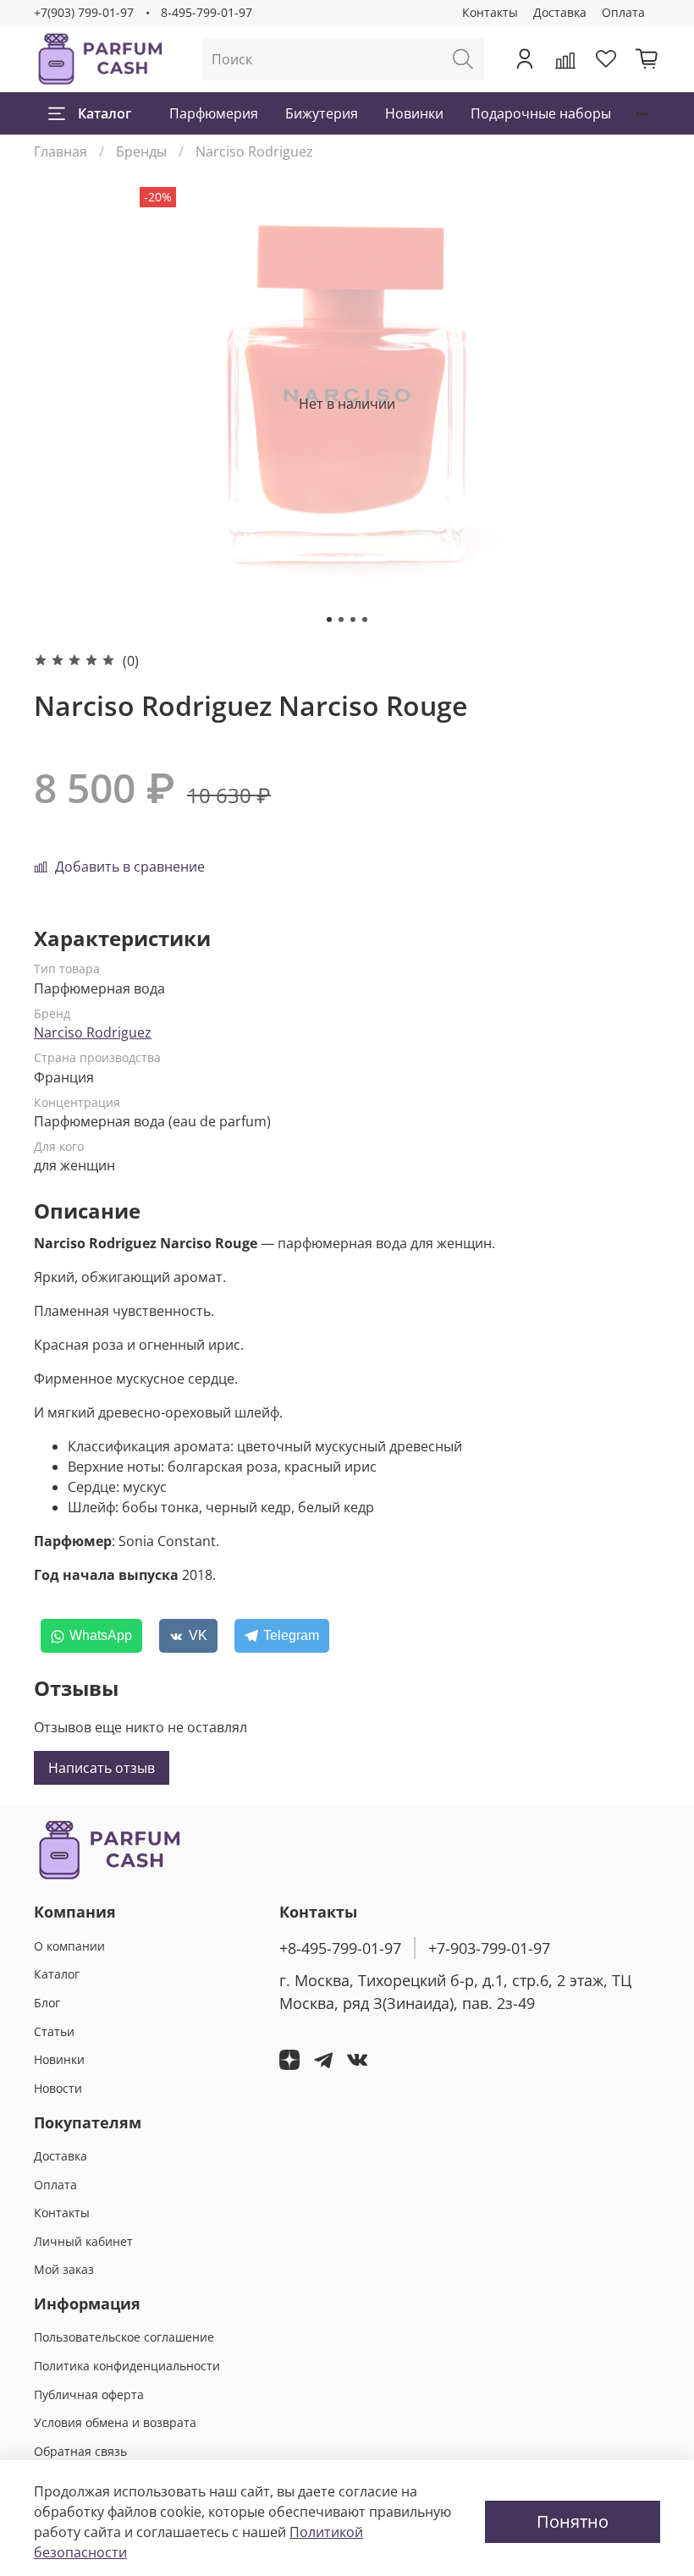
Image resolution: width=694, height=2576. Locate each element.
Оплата (623, 12)
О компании (69, 1946)
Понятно (573, 2521)
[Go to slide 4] (365, 619)
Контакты (490, 12)
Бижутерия (322, 113)
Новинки (414, 113)
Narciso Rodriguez (254, 151)
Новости (58, 2088)
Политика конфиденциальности (127, 2366)
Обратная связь (80, 2451)
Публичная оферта (89, 2394)
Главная (61, 151)
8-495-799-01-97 (207, 12)
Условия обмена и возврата (115, 2422)
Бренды (141, 151)
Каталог (105, 113)
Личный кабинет (83, 2241)
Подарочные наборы (541, 113)
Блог (47, 2003)
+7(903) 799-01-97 (84, 12)
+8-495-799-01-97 (340, 1948)
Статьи (54, 2031)
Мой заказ (64, 2269)
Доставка (560, 12)
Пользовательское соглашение (124, 2337)
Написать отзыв (102, 1768)
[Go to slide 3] (353, 619)
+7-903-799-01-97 (489, 1948)
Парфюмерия (214, 113)
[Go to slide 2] (341, 619)
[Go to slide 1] (329, 619)
